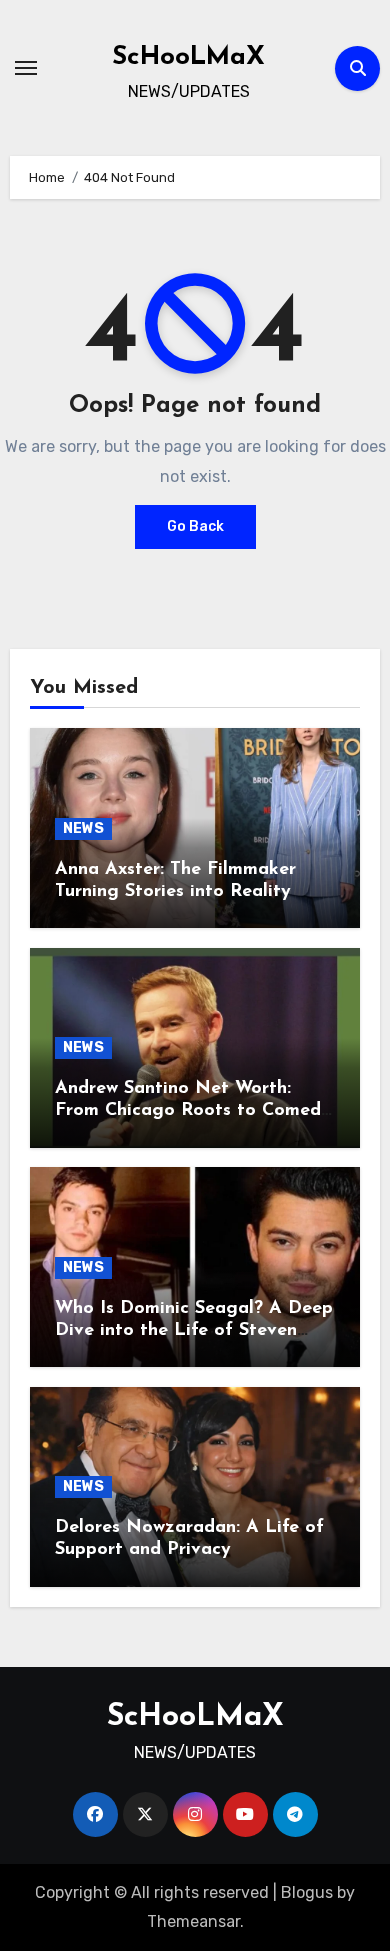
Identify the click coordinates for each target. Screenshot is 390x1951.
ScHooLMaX (188, 57)
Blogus (307, 1892)
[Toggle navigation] (26, 68)
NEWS (83, 828)
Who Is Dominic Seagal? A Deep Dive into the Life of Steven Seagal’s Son (194, 1330)
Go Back (195, 526)
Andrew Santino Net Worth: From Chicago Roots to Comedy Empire (193, 1110)
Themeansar (193, 1921)
